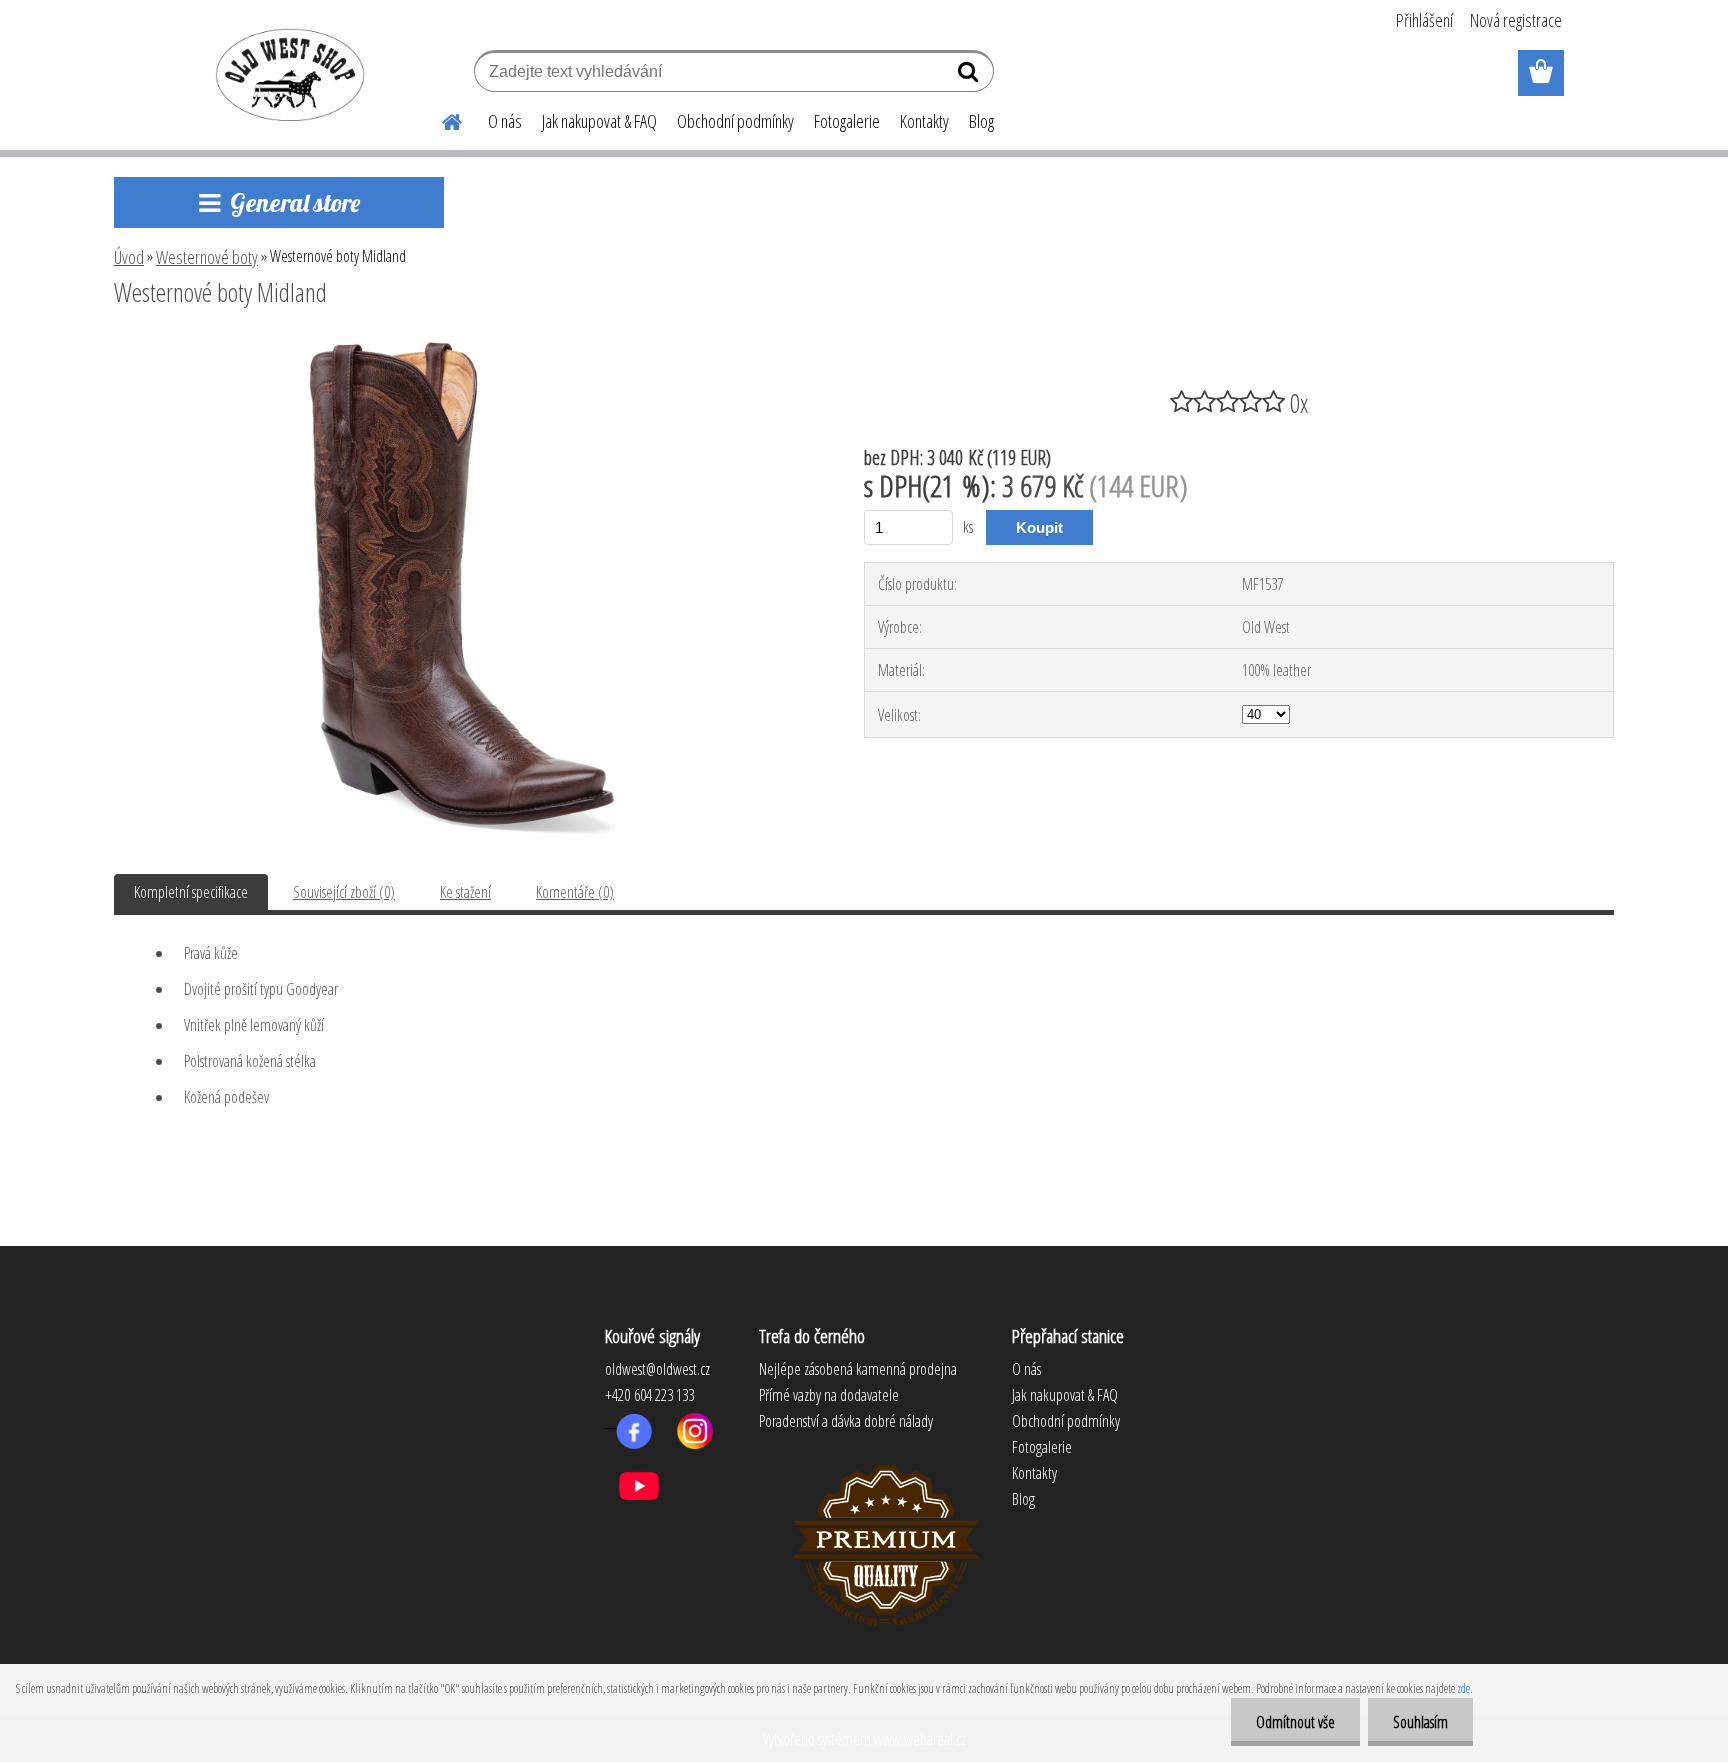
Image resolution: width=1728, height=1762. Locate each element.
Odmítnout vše (1295, 1722)
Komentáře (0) (575, 892)
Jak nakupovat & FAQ (599, 121)
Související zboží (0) (344, 892)
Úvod (129, 257)
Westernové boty (207, 257)
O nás (505, 121)
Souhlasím (1420, 1722)
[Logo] (286, 74)
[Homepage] (440, 119)
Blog (981, 121)
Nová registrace (1516, 20)
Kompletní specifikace (191, 892)
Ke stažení (465, 892)
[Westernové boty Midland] (462, 347)
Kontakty (924, 121)
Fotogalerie (847, 121)
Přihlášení (1424, 20)
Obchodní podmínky (735, 121)
